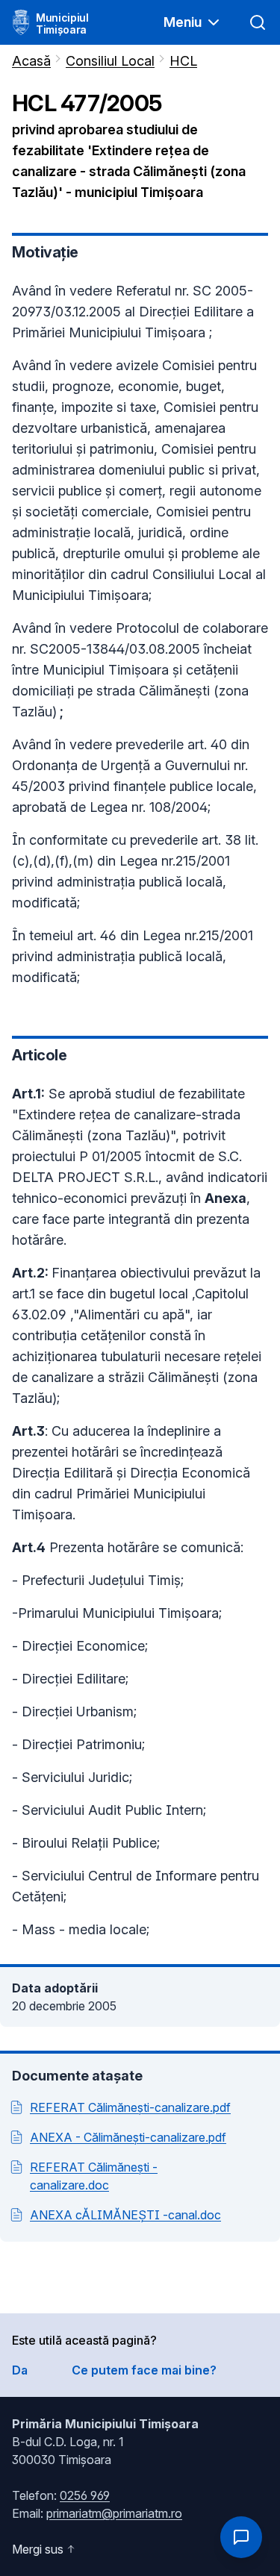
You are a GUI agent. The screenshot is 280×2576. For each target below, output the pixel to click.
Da (20, 2370)
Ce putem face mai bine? (144, 2370)
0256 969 (85, 2495)
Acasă (31, 61)
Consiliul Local (110, 61)
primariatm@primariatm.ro (114, 2513)
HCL (183, 61)
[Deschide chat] (241, 2537)
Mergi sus (38, 2549)
